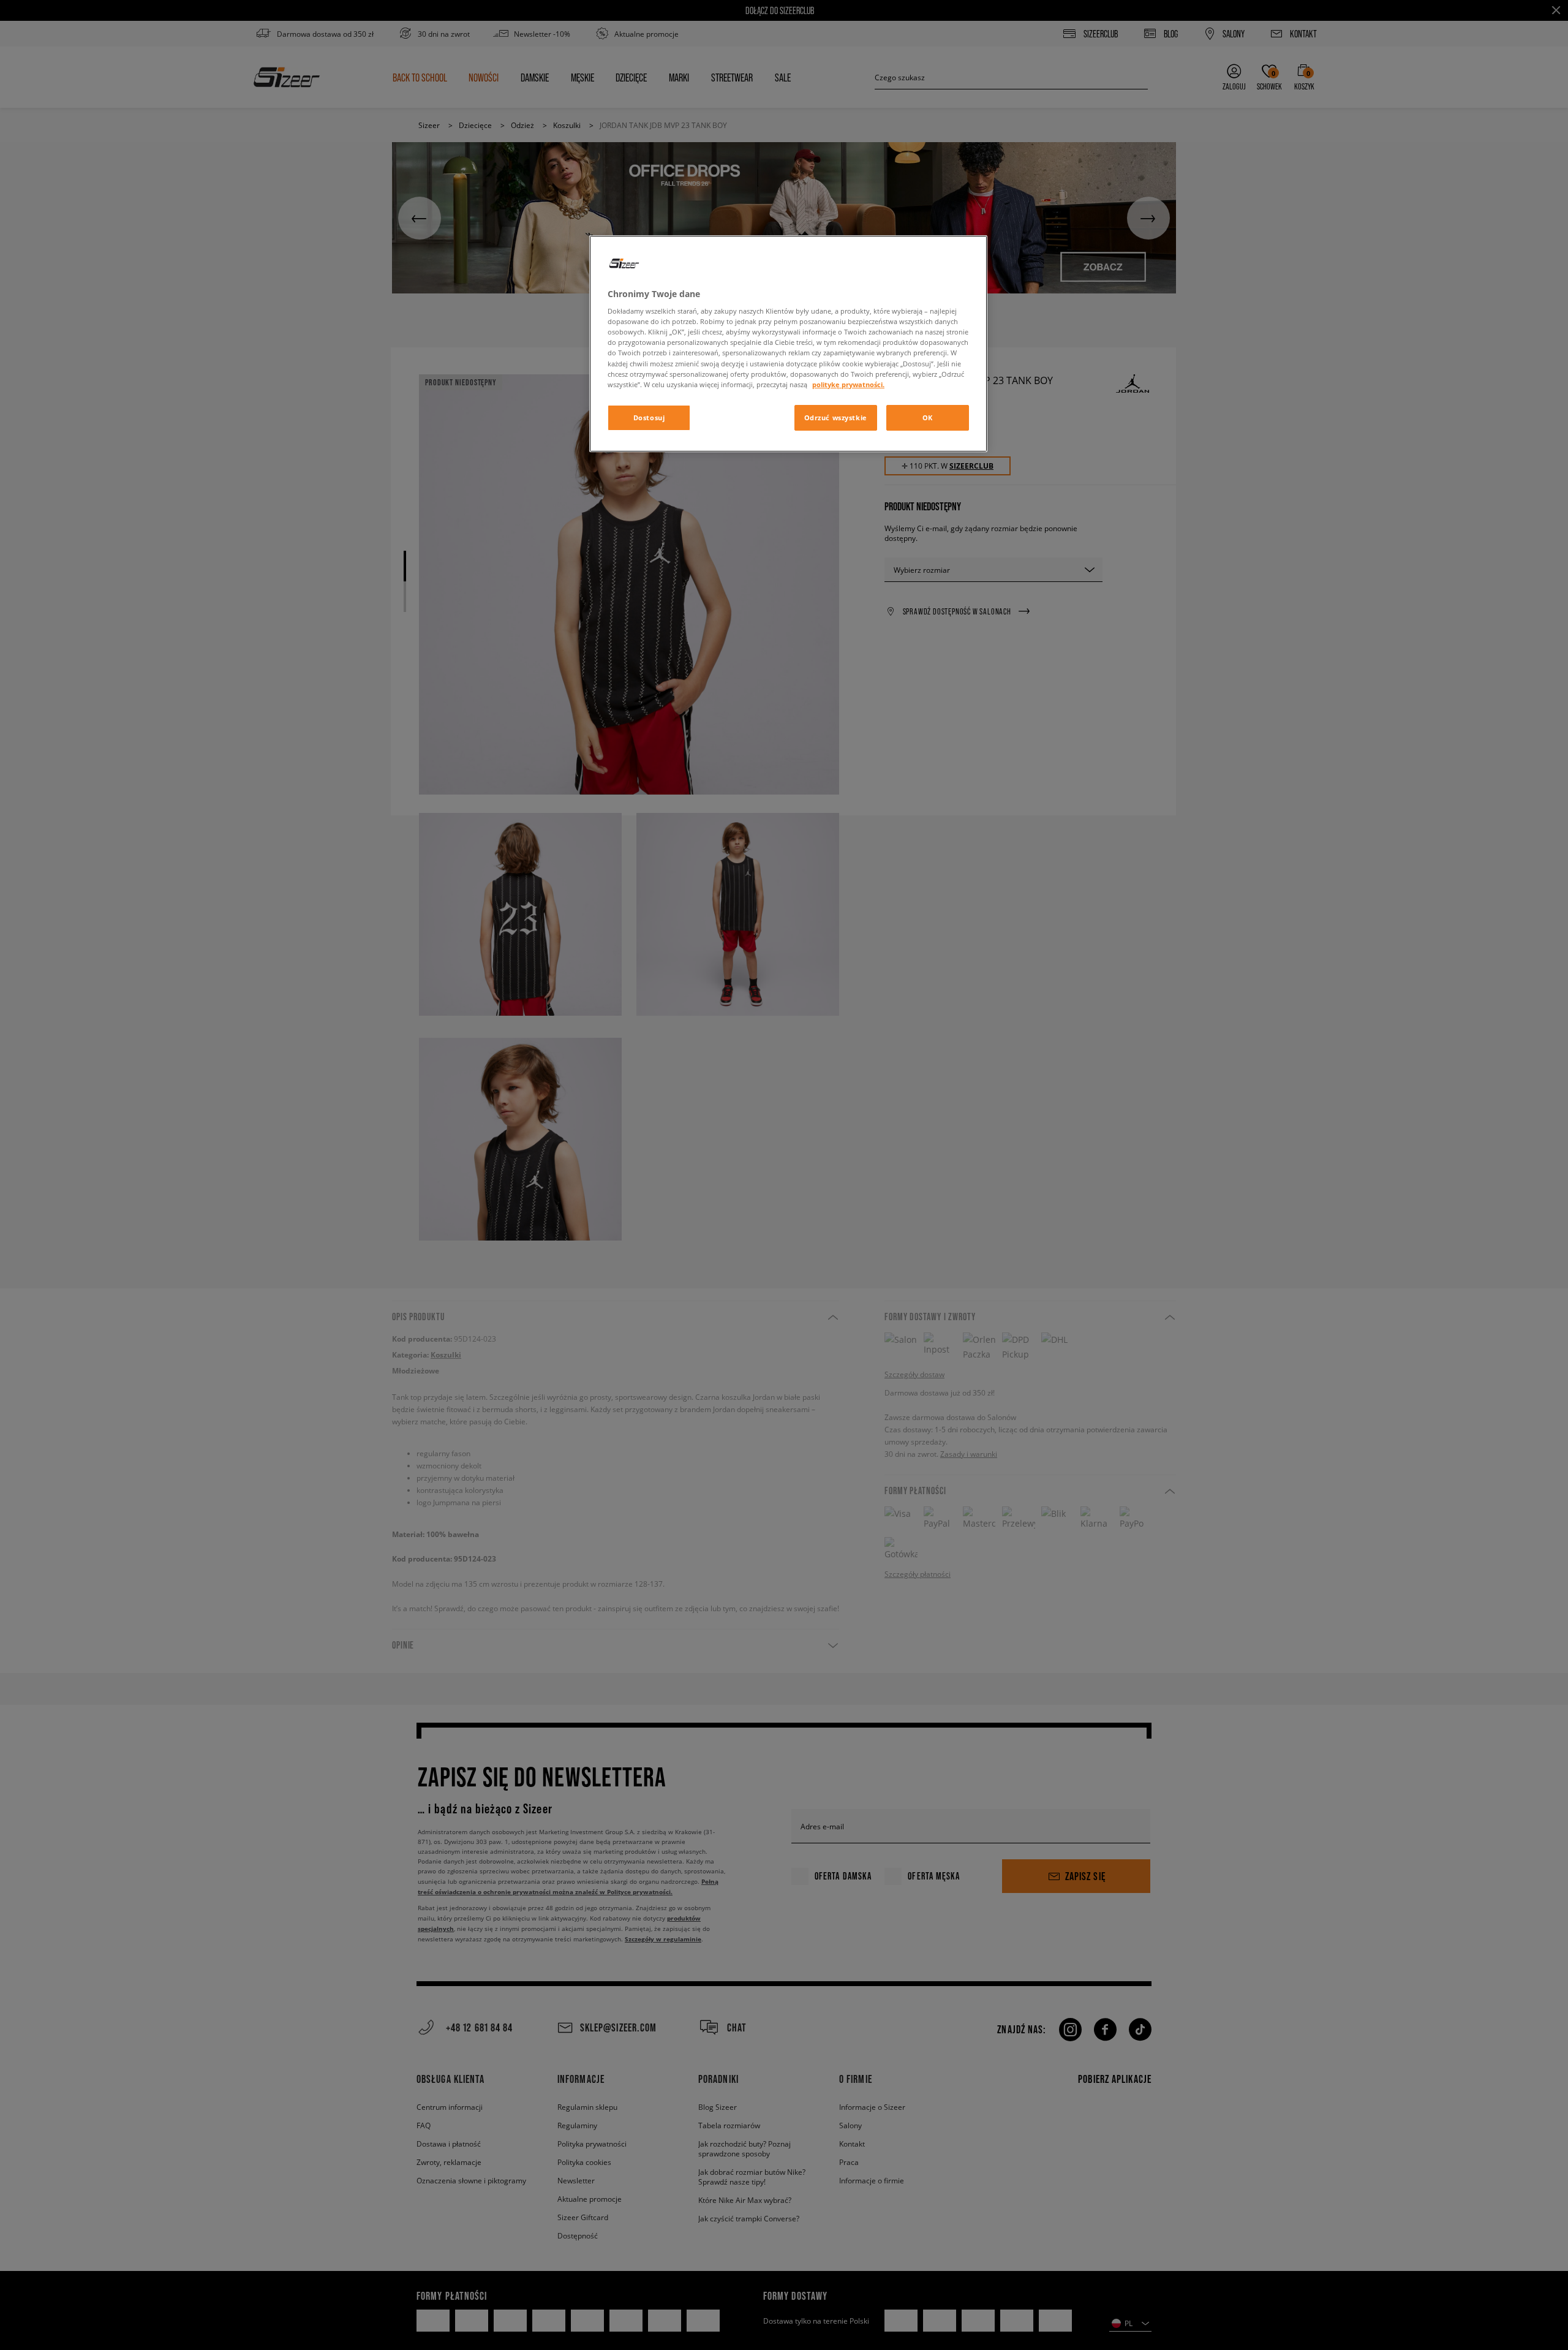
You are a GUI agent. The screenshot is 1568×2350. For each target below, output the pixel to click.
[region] (788, 344)
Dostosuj (649, 417)
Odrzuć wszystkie (836, 417)
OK (928, 417)
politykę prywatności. (848, 384)
